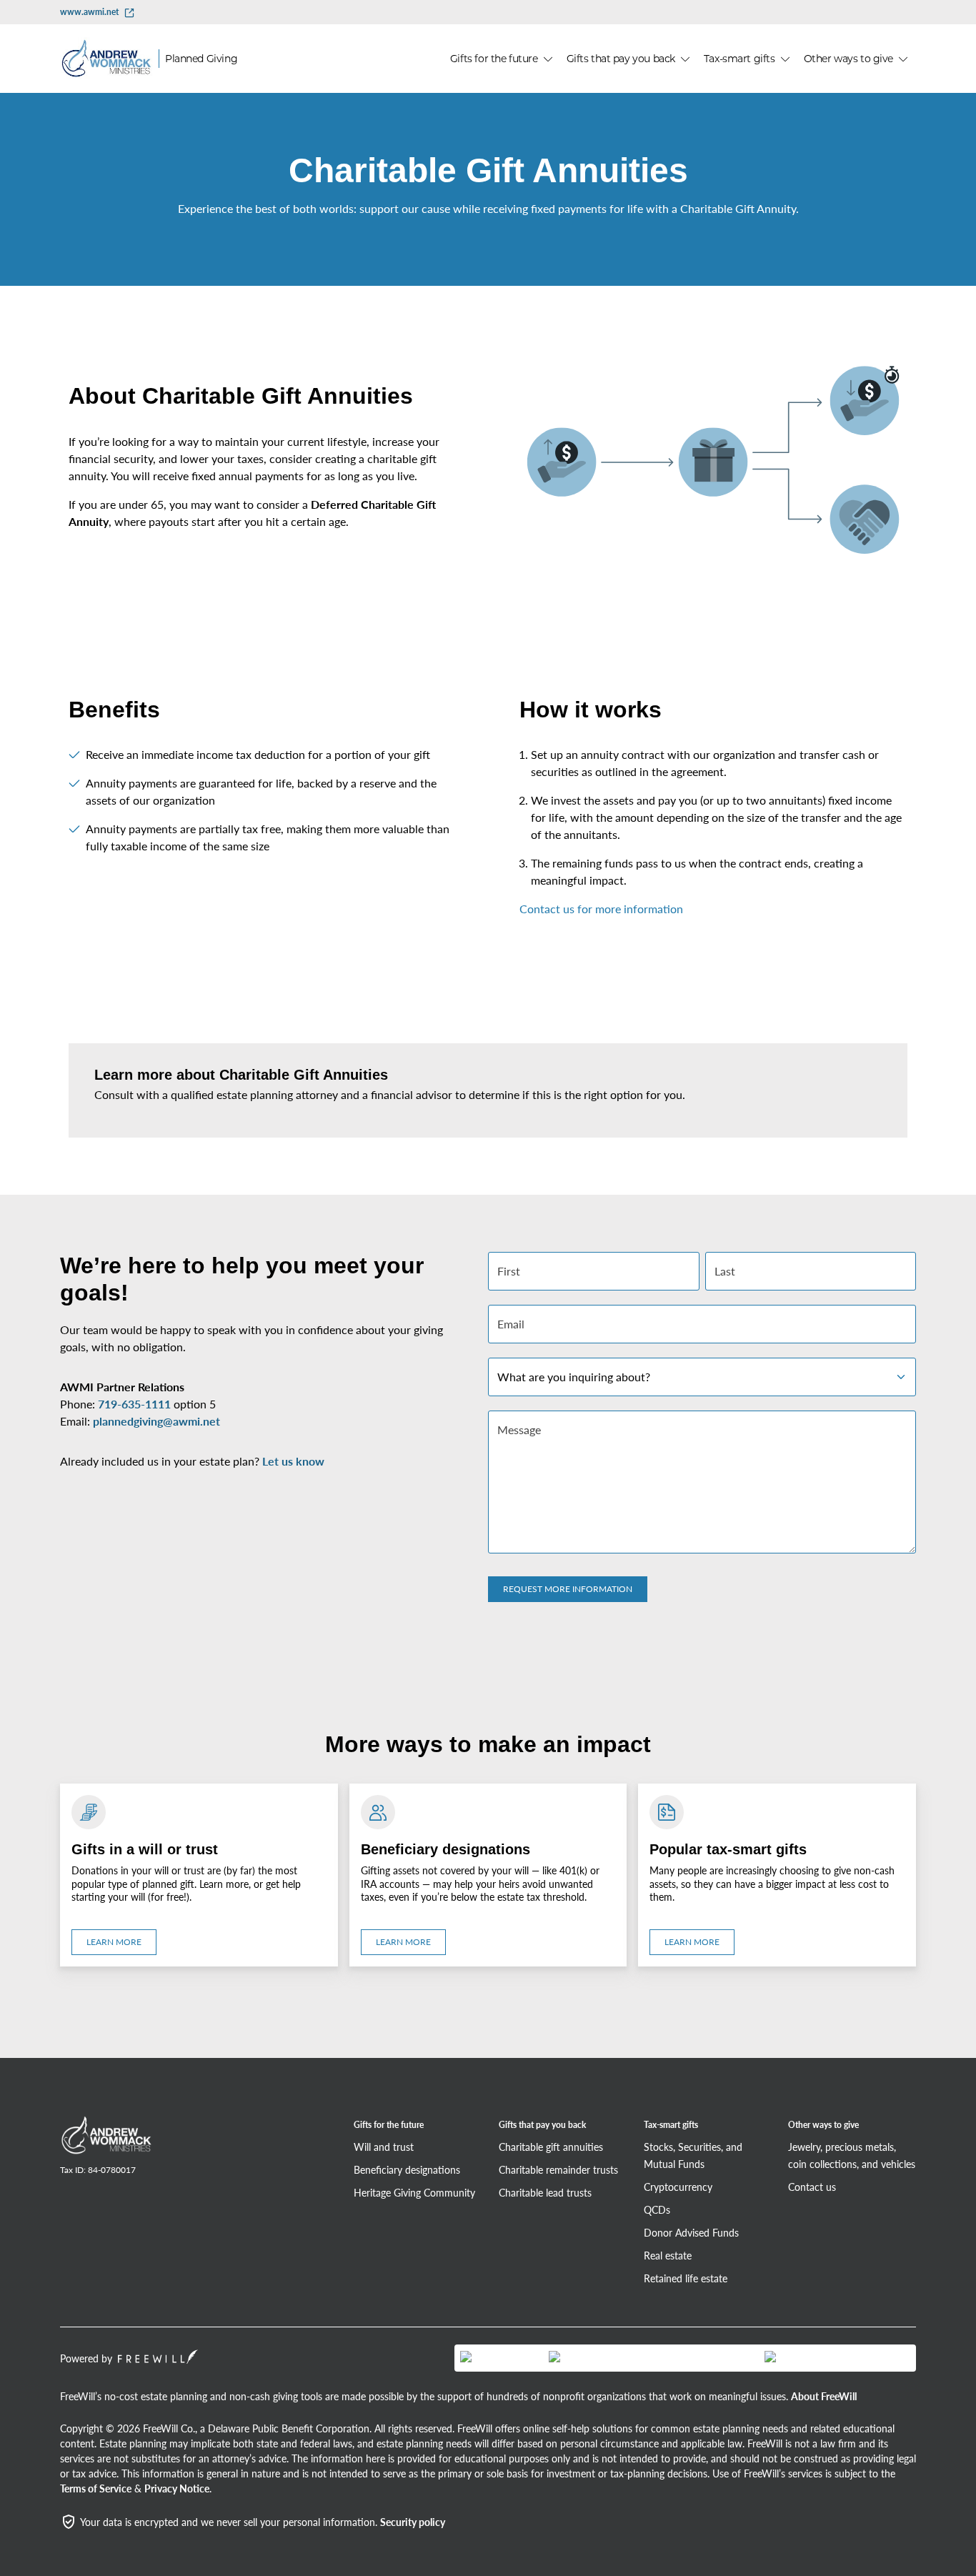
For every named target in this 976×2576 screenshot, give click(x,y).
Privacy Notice (177, 2488)
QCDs (657, 2209)
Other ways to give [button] (848, 59)
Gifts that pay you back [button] (621, 59)
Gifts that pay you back (542, 2125)
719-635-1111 (134, 1404)
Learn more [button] (114, 1942)
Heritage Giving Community (414, 2192)
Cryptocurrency (678, 2187)
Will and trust (384, 2147)
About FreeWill (824, 2396)
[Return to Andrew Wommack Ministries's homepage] (106, 2137)
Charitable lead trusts (545, 2192)
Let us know (293, 1461)
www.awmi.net (89, 12)
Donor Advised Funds (691, 2232)
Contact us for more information (601, 909)
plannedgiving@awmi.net (156, 1421)
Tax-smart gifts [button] (740, 59)
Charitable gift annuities (551, 2147)
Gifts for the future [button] (494, 59)
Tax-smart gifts (671, 2125)
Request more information (568, 1589)
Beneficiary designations (407, 2169)
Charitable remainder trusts (558, 2169)
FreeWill (158, 2357)
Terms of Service (96, 2488)
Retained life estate (686, 2278)
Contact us (812, 2187)
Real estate (668, 2255)
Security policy (413, 2522)
